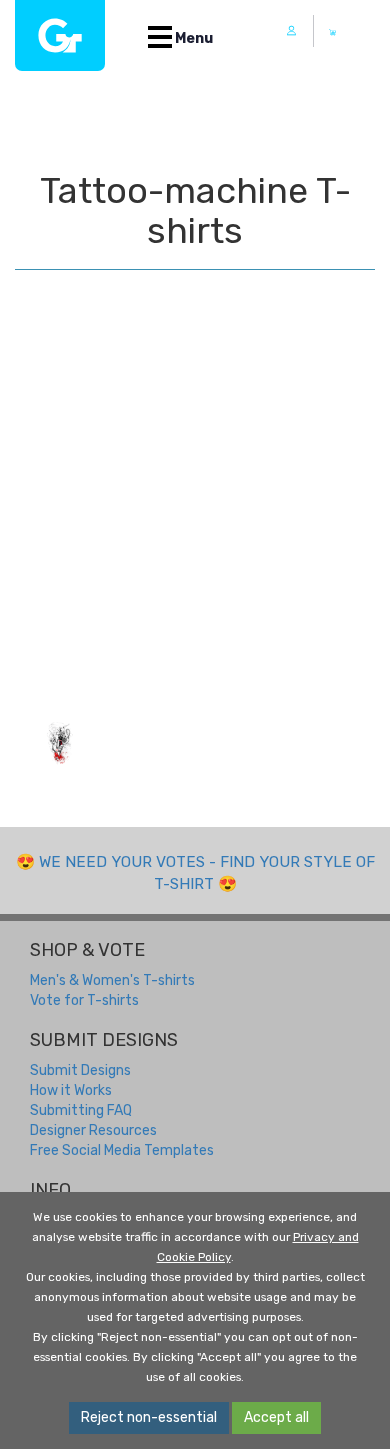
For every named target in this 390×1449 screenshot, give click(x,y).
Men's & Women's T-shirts (112, 980)
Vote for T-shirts (84, 1000)
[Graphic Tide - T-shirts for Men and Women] (60, 35)
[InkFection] (60, 743)
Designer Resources (93, 1130)
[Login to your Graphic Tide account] (292, 31)
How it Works (71, 1090)
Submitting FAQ (81, 1110)
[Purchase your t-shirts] (332, 32)
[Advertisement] (195, 515)
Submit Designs (80, 1070)
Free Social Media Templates (122, 1150)
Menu (192, 38)
